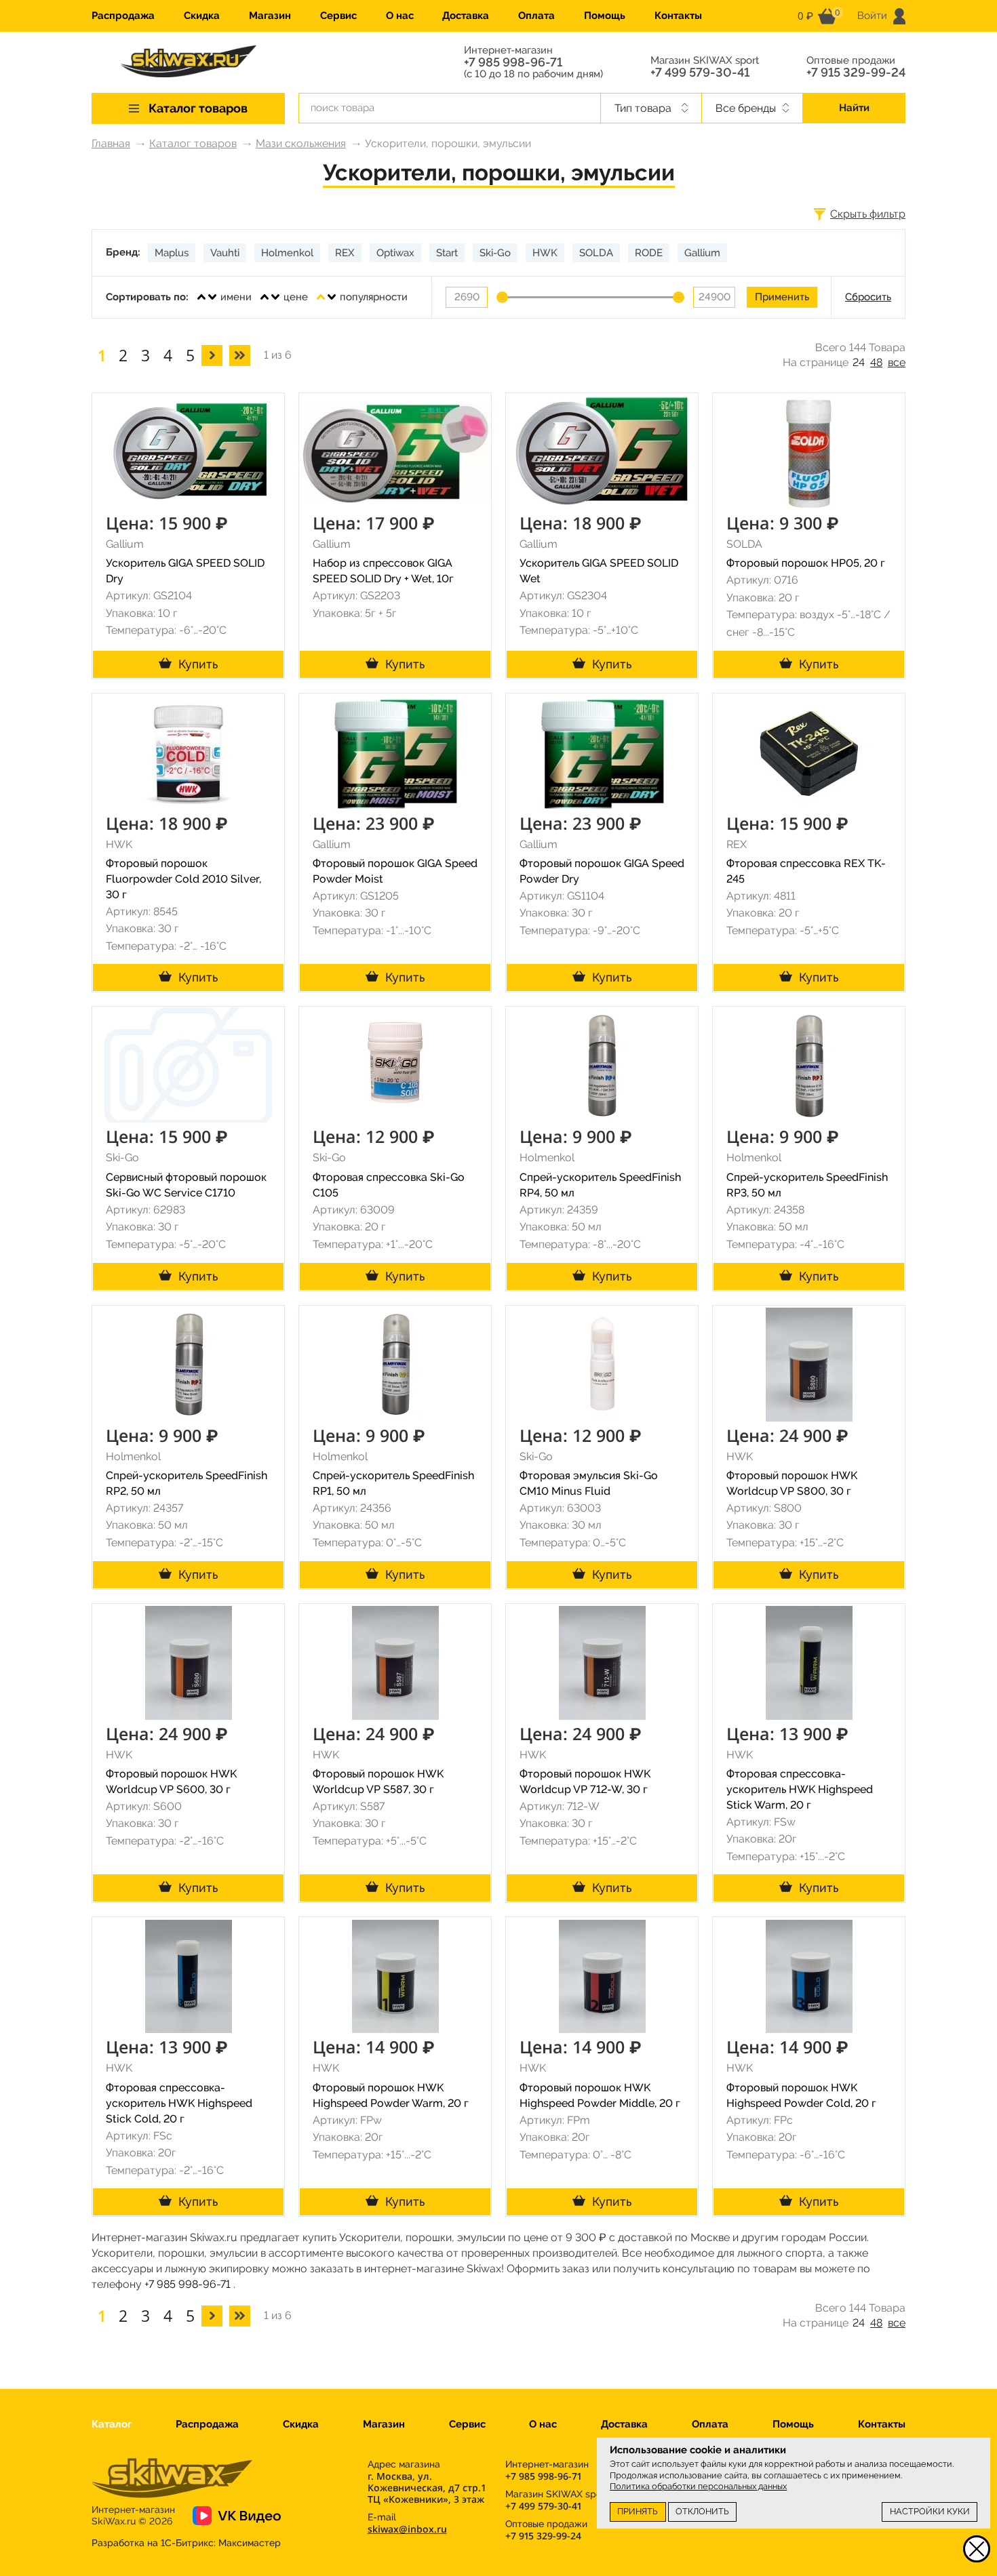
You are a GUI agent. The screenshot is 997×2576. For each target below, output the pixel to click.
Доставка (466, 16)
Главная (111, 143)
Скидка (202, 16)
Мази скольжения (301, 143)
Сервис (338, 16)
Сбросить (868, 297)
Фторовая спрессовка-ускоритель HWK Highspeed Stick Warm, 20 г (800, 1789)
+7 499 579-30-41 (700, 73)
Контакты (678, 16)
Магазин (270, 16)
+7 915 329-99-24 (856, 73)
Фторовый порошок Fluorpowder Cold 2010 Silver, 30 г (183, 879)
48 (876, 362)
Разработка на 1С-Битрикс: (186, 2543)
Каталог (112, 2424)
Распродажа (123, 16)
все (897, 362)
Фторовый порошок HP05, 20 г (806, 563)
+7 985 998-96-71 (513, 62)
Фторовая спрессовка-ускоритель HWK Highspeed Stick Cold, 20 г (179, 2103)
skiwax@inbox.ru (407, 2529)
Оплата (536, 16)
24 (859, 362)
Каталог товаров (193, 143)
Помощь (605, 16)
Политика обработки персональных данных (698, 2486)
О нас (400, 16)
